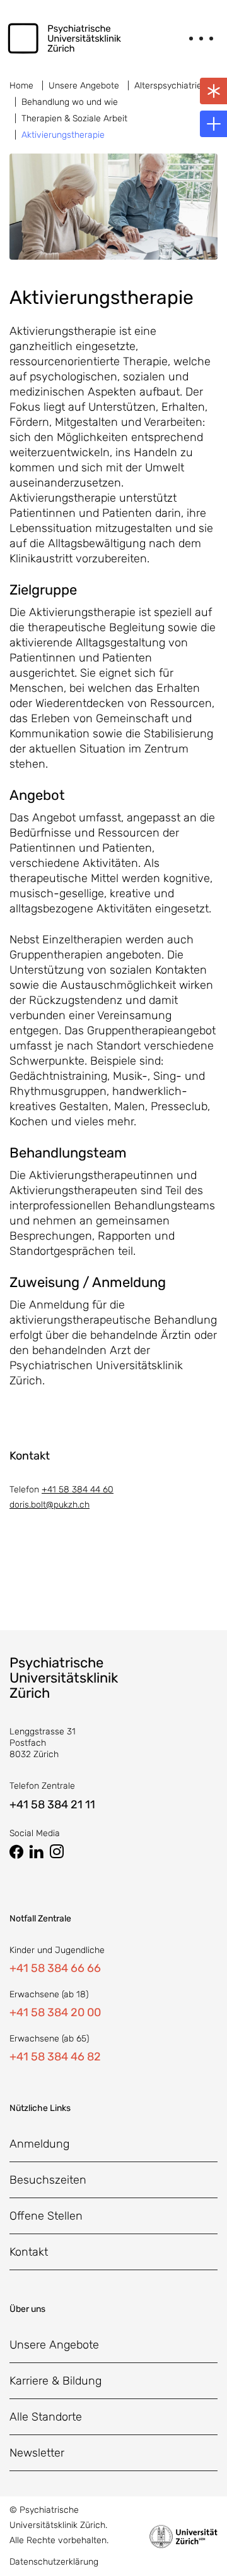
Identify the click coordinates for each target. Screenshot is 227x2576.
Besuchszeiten (48, 2180)
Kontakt (29, 2252)
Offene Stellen (46, 2216)
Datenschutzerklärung (54, 2562)
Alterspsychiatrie (168, 86)
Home (21, 86)
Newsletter (37, 2453)
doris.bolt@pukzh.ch (49, 1505)
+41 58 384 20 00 (55, 2012)
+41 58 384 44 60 (78, 1490)
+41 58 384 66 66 (55, 1968)
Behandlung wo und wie (70, 102)
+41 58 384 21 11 (52, 1805)
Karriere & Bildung (55, 2381)
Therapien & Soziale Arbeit (74, 118)
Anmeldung (39, 2144)
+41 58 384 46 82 (55, 2057)
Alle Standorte (46, 2417)
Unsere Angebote (84, 86)
